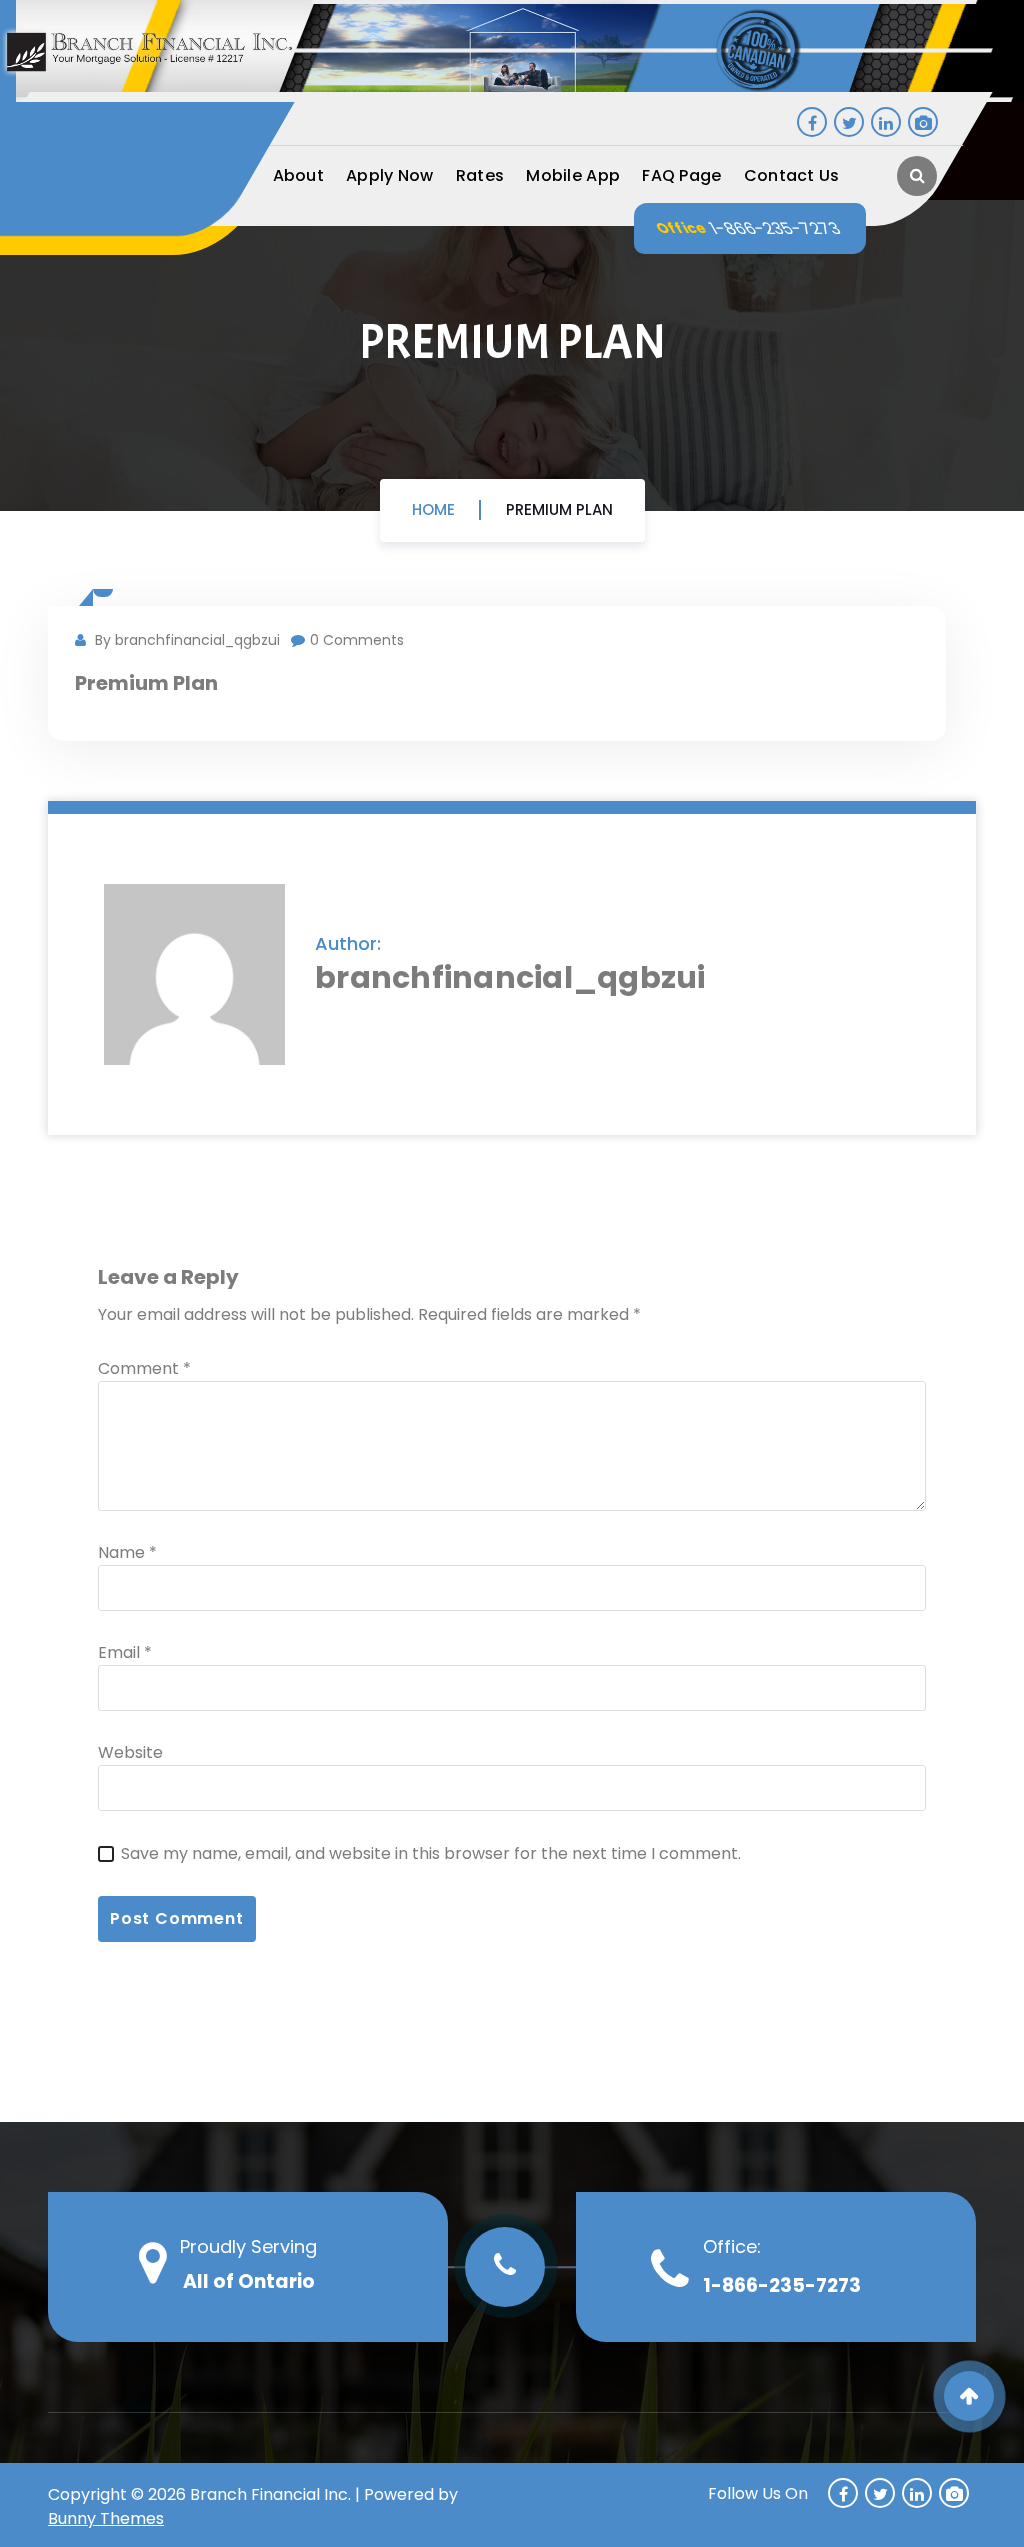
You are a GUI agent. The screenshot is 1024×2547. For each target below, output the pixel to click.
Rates (480, 175)
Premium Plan (559, 509)
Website (130, 1752)
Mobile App (573, 175)
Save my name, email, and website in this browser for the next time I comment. (431, 1853)
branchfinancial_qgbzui (510, 977)
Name (127, 1552)
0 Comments (357, 640)
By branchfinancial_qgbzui (185, 640)
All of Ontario (249, 2281)
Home (433, 509)
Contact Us (792, 175)
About (299, 175)
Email (125, 1652)
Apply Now (390, 175)
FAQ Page (681, 175)
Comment (144, 1368)
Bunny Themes (106, 2518)
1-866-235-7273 (774, 228)
